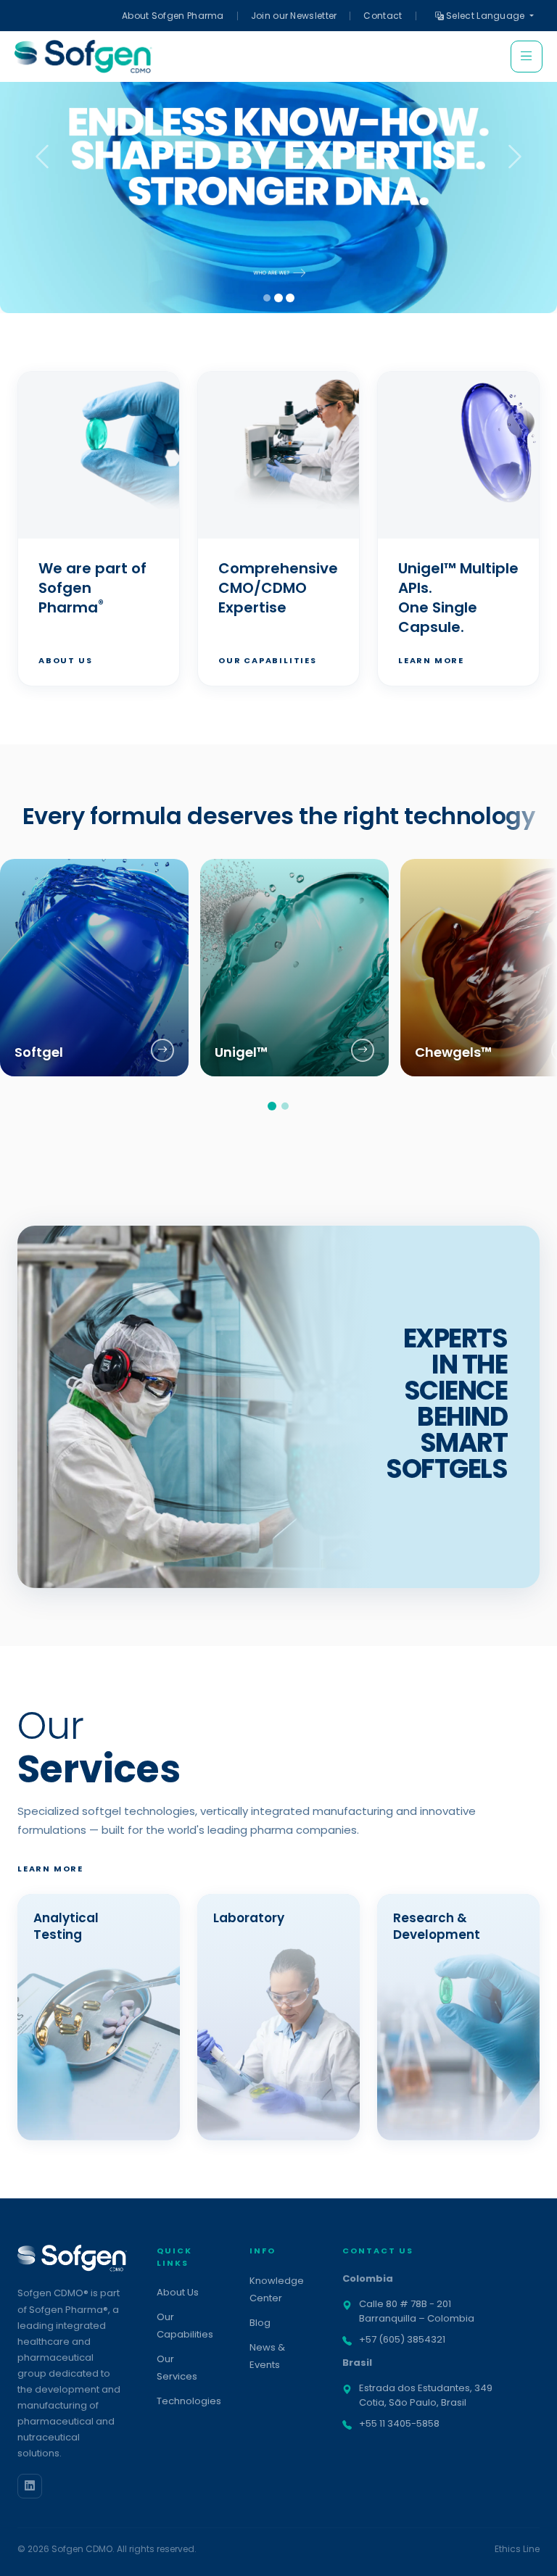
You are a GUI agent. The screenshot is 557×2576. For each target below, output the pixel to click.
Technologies (189, 2401)
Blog (260, 2323)
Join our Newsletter (294, 16)
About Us (65, 660)
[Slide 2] (278, 298)
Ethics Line (517, 2549)
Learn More (431, 660)
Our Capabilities (268, 660)
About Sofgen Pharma (173, 16)
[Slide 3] (290, 298)
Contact (383, 16)
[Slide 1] (267, 298)
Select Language (486, 16)
